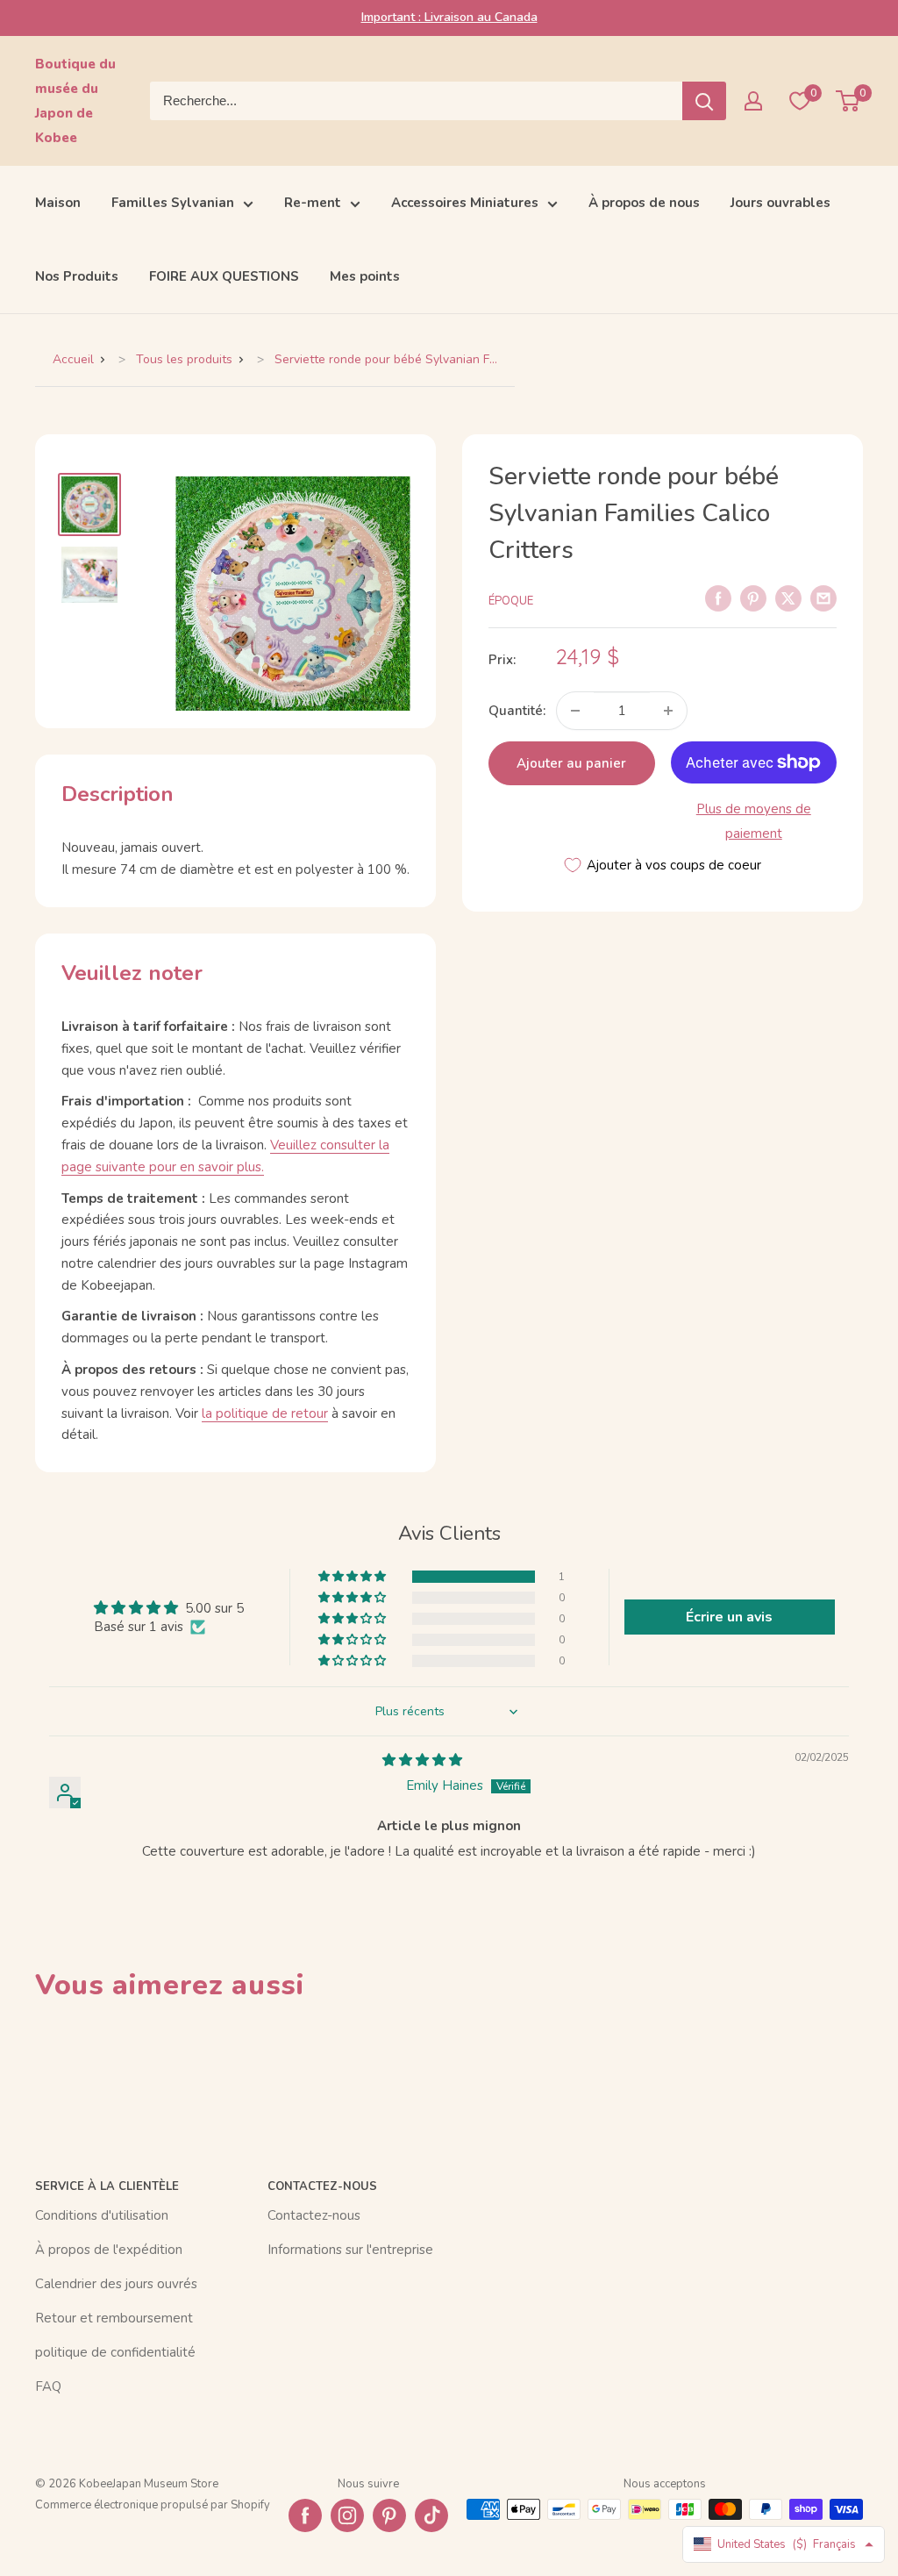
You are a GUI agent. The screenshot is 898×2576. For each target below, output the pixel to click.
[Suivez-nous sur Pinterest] (389, 2515)
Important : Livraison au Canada (449, 17)
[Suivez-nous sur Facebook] (305, 2515)
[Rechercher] (704, 101)
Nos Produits (77, 276)
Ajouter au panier (571, 763)
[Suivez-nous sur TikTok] (431, 2515)
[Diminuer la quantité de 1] (575, 711)
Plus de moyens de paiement (754, 821)
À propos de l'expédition (109, 2250)
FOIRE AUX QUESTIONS (224, 276)
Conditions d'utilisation (102, 2215)
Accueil (73, 359)
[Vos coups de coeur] (800, 101)
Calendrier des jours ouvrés (116, 2284)
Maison (58, 203)
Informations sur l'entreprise (350, 2250)
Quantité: (517, 711)
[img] (422, 1760)
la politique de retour (265, 1413)
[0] (848, 101)
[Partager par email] (823, 597)
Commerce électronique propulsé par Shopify (153, 2505)
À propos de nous (644, 203)
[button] (353, 1577)
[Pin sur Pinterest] (753, 597)
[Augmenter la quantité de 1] (668, 711)
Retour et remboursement (114, 2318)
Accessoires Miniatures (465, 203)
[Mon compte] (753, 101)
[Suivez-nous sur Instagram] (347, 2515)
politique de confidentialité (115, 2352)
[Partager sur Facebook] (718, 597)
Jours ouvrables (780, 203)
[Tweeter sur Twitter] (788, 597)
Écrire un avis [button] (729, 1617)
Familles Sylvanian (173, 203)
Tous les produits (184, 359)
